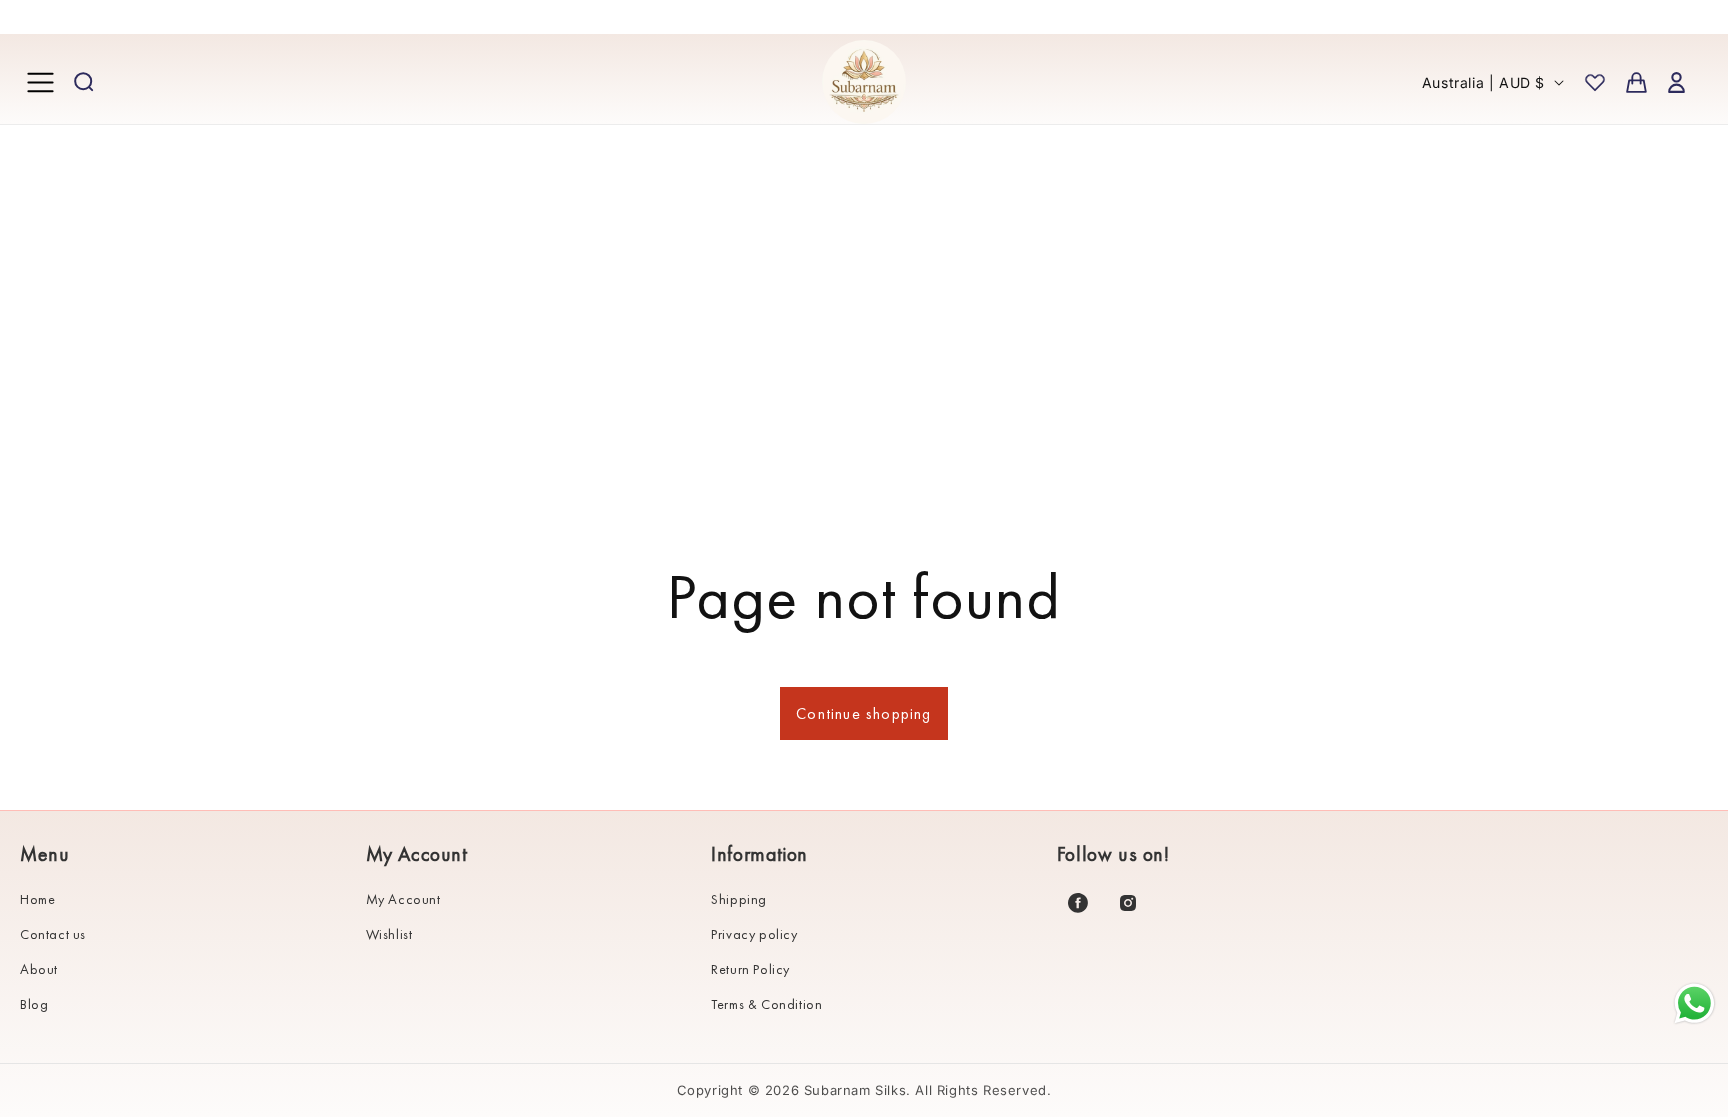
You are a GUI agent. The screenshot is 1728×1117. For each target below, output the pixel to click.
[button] (40, 82)
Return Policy (750, 969)
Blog (34, 1004)
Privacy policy (754, 934)
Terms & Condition (766, 1004)
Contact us (53, 934)
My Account (403, 899)
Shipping (739, 899)
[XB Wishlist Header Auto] (1595, 82)
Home (37, 899)
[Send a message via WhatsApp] (1694, 1003)
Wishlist (389, 934)
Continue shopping (863, 713)
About (39, 969)
